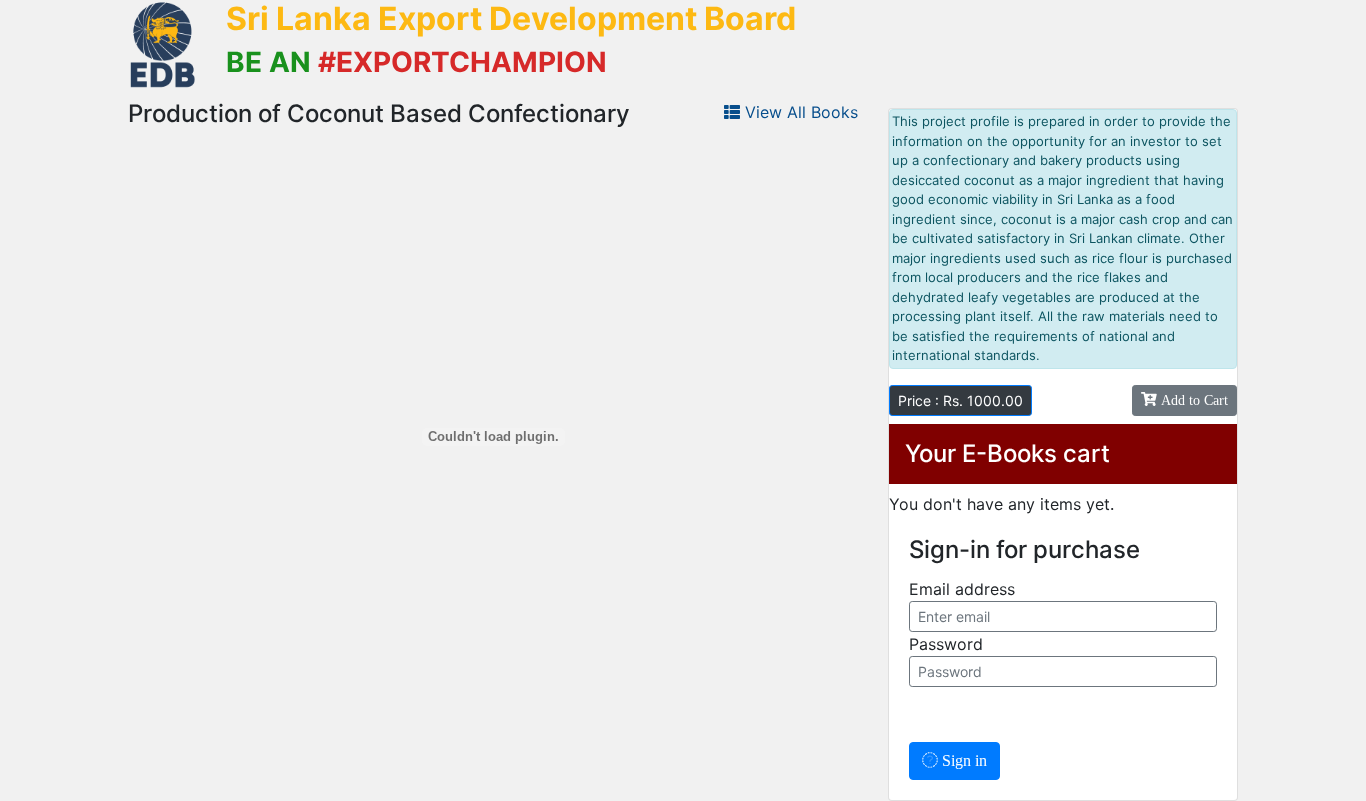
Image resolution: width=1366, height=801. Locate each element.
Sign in (962, 760)
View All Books (799, 112)
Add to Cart (1192, 400)
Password (946, 644)
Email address (962, 589)
